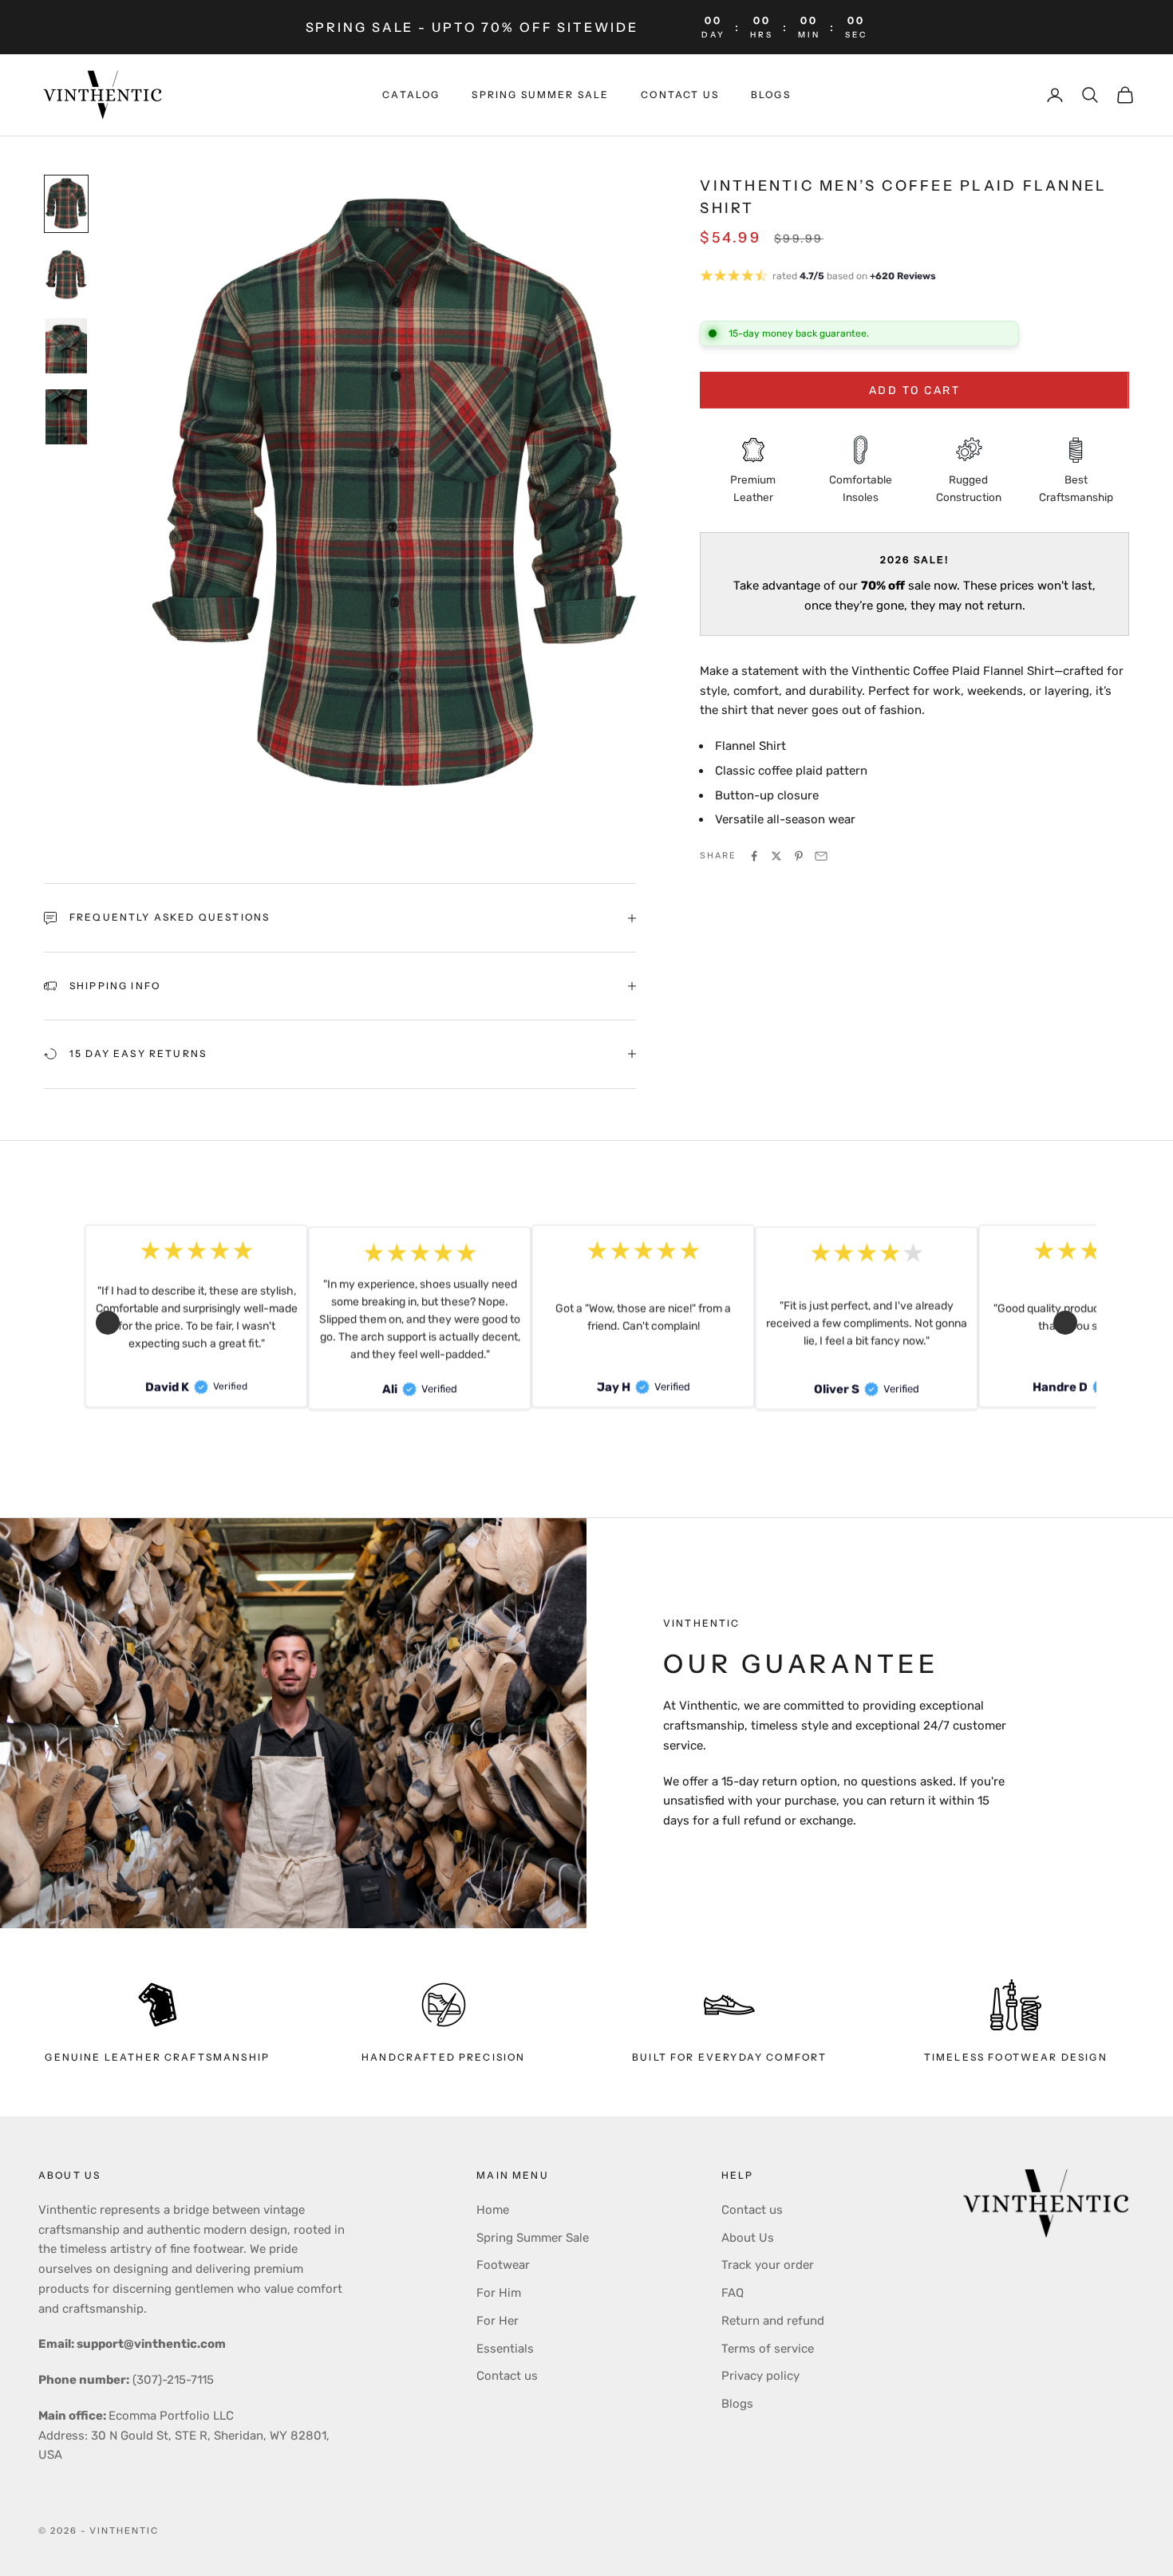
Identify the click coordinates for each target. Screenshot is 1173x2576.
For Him (499, 2293)
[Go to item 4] (66, 417)
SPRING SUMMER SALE (540, 95)
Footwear (503, 2265)
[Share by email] (821, 856)
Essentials (505, 2349)
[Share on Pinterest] (799, 856)
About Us (748, 2238)
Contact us (680, 95)
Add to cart (915, 391)
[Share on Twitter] (776, 856)
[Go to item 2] (66, 275)
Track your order (768, 2265)
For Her (498, 2321)
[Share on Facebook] (754, 856)
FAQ (733, 2293)
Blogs (771, 95)
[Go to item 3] (66, 346)
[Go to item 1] (66, 204)
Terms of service (768, 2349)
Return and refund (773, 2321)
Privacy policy (760, 2376)
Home (493, 2210)
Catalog (411, 95)
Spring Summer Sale (533, 2238)
